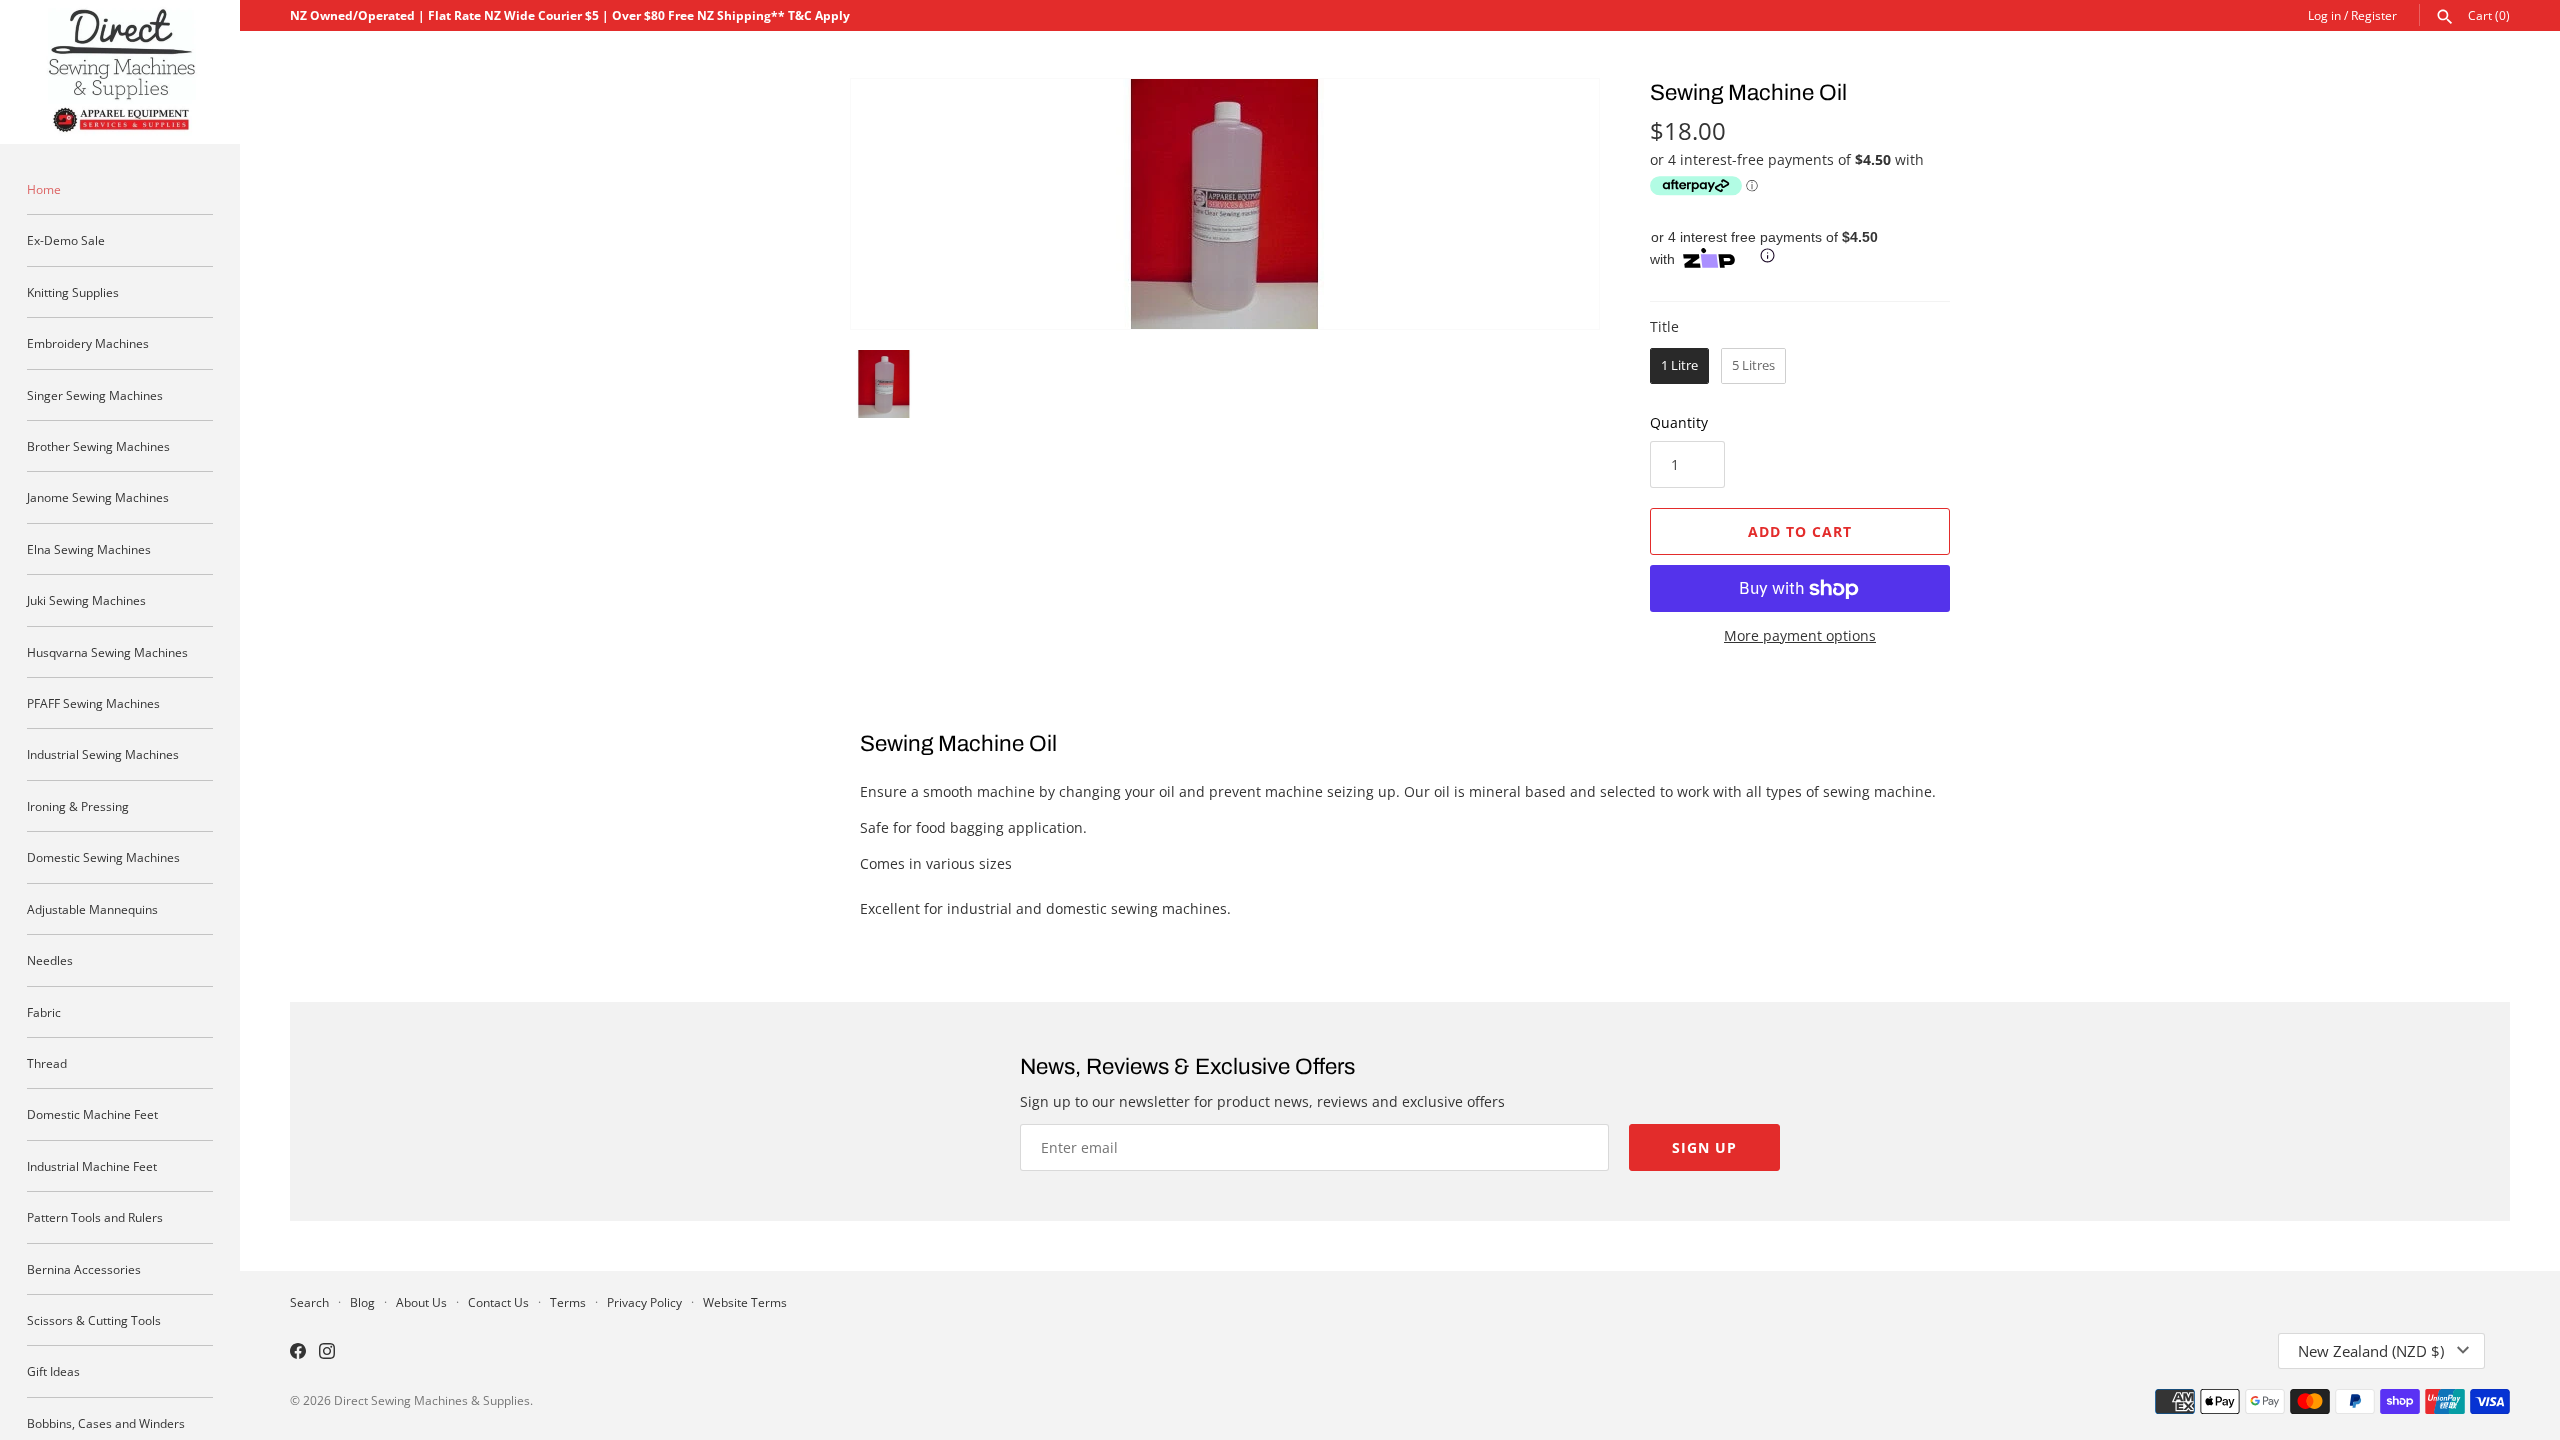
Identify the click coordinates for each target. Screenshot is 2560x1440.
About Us (421, 1302)
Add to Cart (1800, 531)
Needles (50, 960)
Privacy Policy (644, 1302)
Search (309, 1302)
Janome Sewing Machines (98, 497)
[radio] (1679, 366)
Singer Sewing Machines (95, 395)
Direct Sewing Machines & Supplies (432, 1400)
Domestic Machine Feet (92, 1114)
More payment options (1800, 635)
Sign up (1704, 1147)
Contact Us (498, 1302)
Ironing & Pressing (78, 806)
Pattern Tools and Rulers (95, 1217)
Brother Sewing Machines (98, 446)
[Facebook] (298, 1353)
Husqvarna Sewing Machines (107, 652)
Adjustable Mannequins (92, 909)
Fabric (44, 1012)
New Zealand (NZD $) (2371, 1351)
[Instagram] (327, 1353)
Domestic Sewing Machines (103, 857)
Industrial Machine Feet (92, 1166)
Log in (2324, 15)
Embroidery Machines (88, 343)
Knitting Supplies (73, 292)
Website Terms (745, 1302)
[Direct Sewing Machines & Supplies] (120, 72)
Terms (568, 1302)
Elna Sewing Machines (89, 549)
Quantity (1679, 422)
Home (44, 189)
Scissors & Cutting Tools (94, 1320)
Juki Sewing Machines (86, 600)
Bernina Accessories (84, 1269)
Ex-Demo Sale (66, 240)
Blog (362, 1302)
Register (2374, 15)
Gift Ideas (53, 1371)
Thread (47, 1063)
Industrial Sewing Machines (103, 754)
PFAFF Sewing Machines (93, 703)
